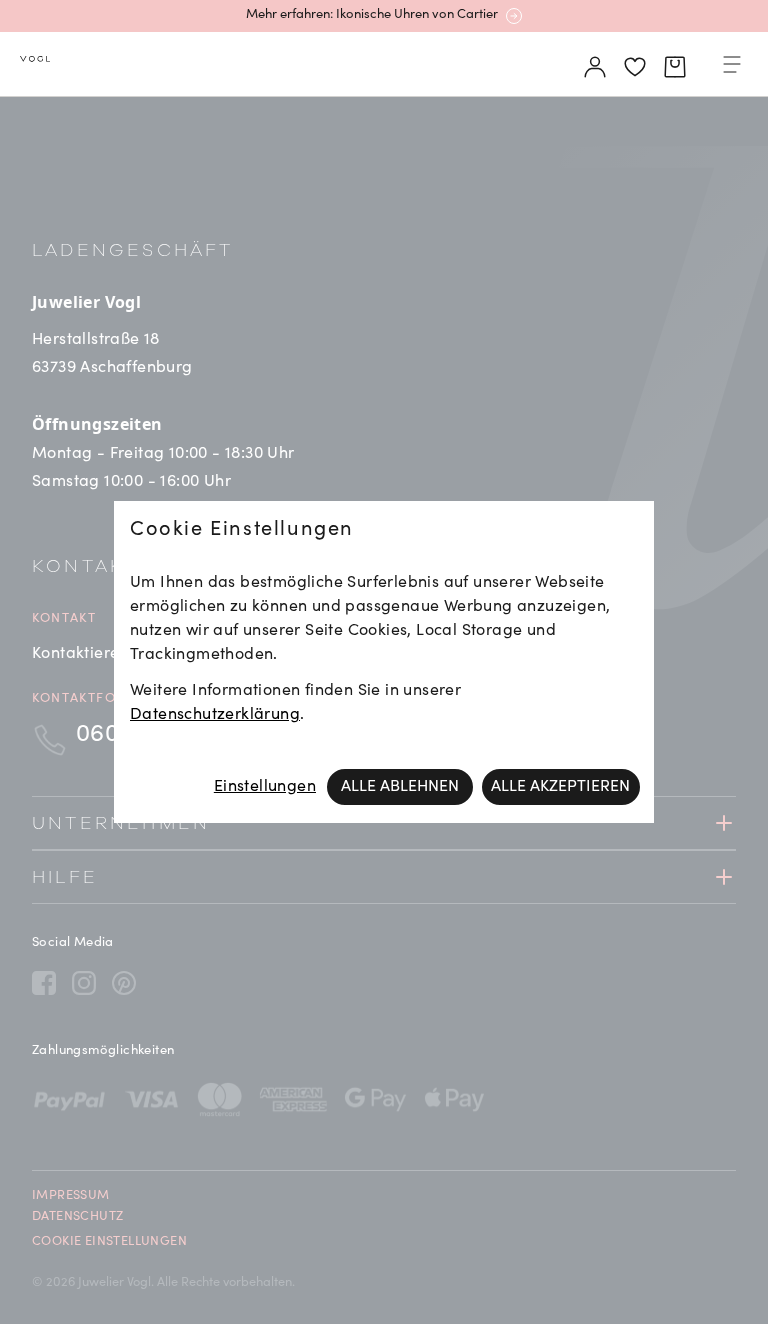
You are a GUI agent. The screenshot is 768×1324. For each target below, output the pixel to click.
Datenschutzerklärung (215, 715)
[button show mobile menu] (732, 68)
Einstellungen (265, 787)
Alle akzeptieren (560, 787)
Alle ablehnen (400, 787)
